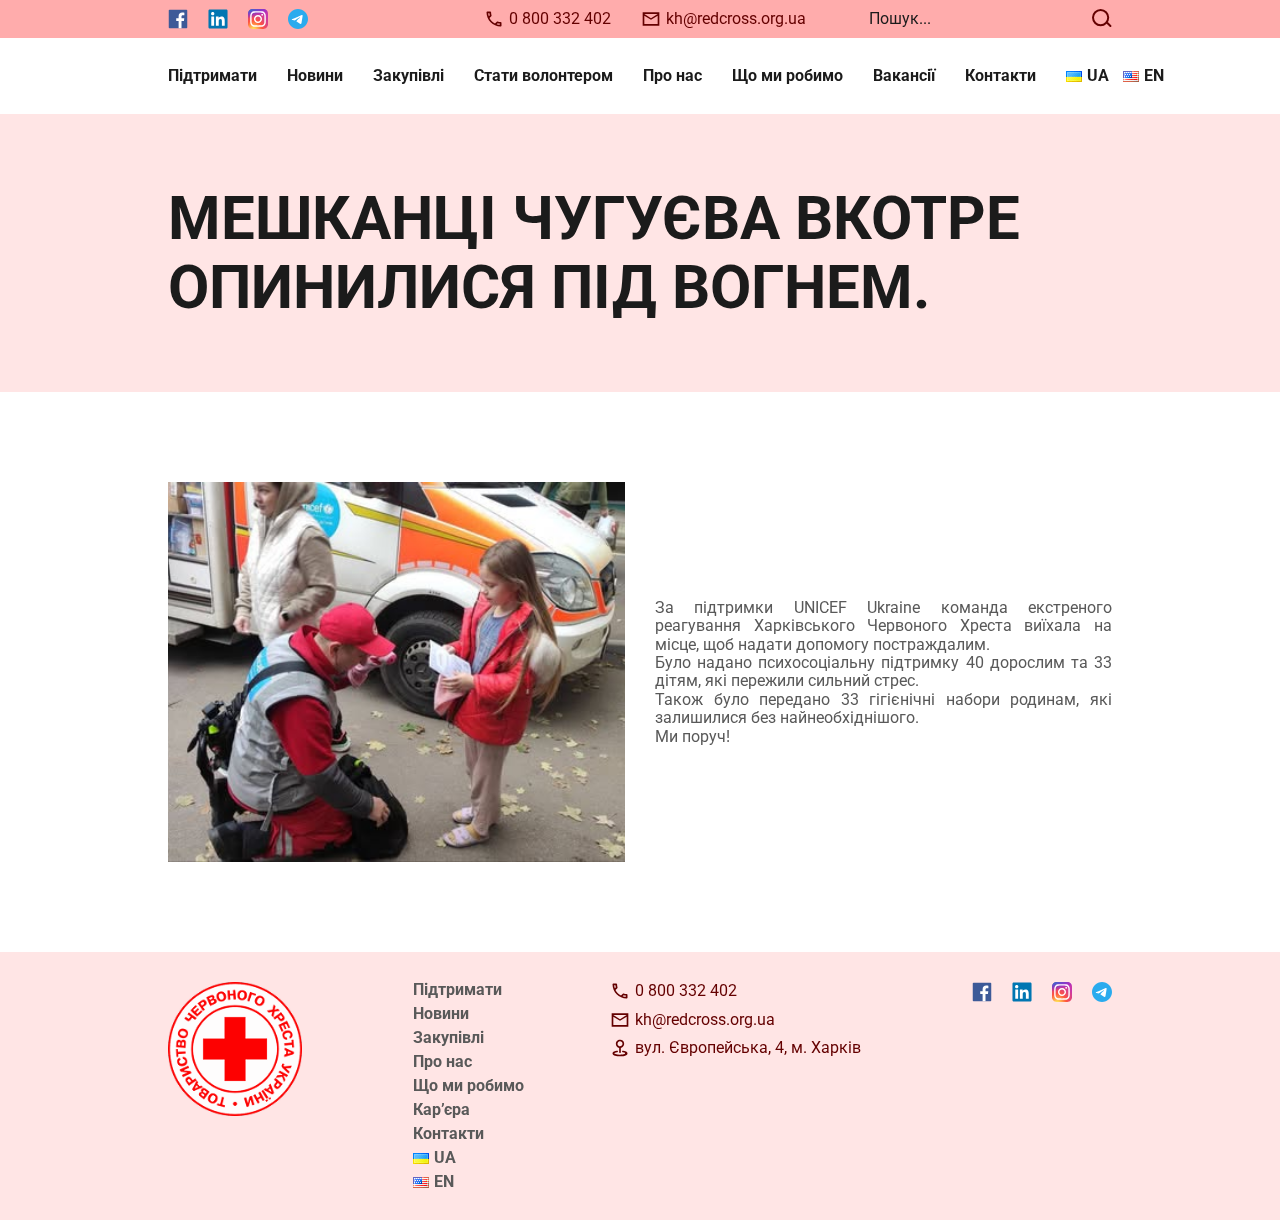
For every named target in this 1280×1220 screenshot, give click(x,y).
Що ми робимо (787, 76)
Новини (315, 76)
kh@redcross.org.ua (736, 18)
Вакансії (904, 76)
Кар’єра (441, 1109)
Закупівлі (408, 76)
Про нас (672, 76)
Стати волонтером (543, 76)
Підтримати (212, 76)
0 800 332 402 (560, 18)
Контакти (1000, 76)
